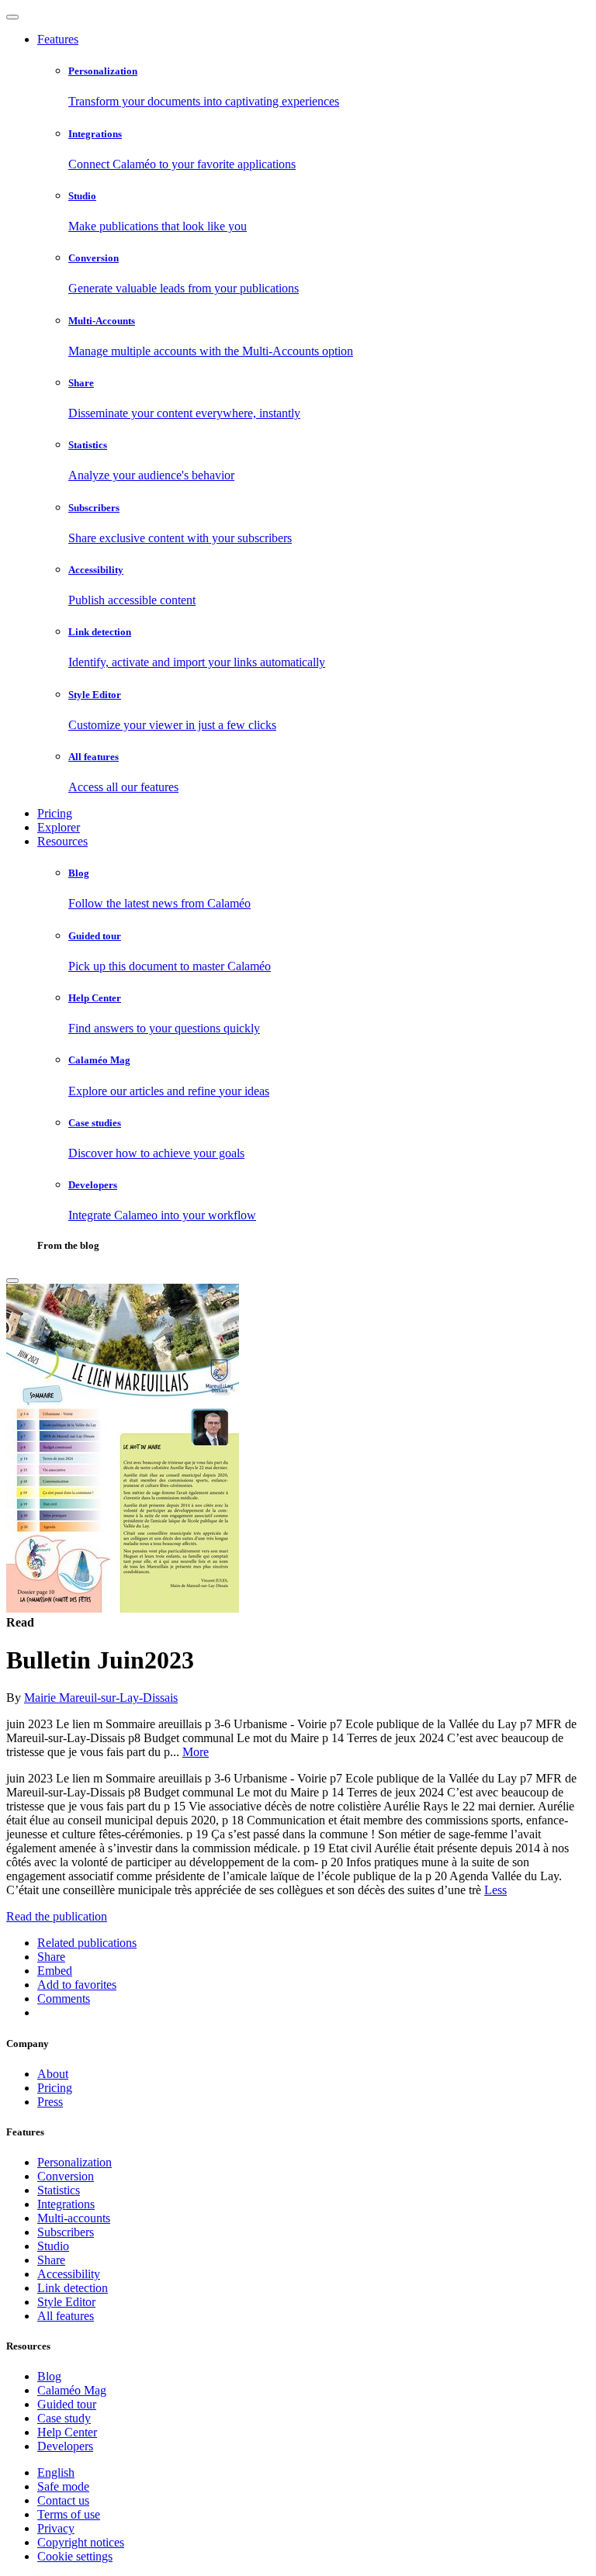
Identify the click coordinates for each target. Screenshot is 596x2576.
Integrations (66, 2204)
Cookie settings (75, 2556)
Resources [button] (62, 841)
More (196, 1752)
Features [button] (58, 39)
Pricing (55, 813)
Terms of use (69, 2514)
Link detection (73, 2288)
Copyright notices (81, 2542)
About (53, 2074)
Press (50, 2102)
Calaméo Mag (72, 2390)
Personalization (74, 2162)
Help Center (67, 2432)
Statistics (59, 2190)
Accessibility (69, 2274)
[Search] (12, 1281)
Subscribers (66, 2232)
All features (66, 2316)
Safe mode (63, 2486)
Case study (64, 2418)
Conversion (66, 2176)
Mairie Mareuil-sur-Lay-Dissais (101, 1698)
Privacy (56, 2528)
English (56, 2472)
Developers (65, 2446)
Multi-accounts (74, 2218)
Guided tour (67, 2404)
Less (496, 1890)
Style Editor (66, 2302)
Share (51, 2260)
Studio (53, 2246)
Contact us (63, 2500)
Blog (49, 2376)
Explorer (59, 827)
